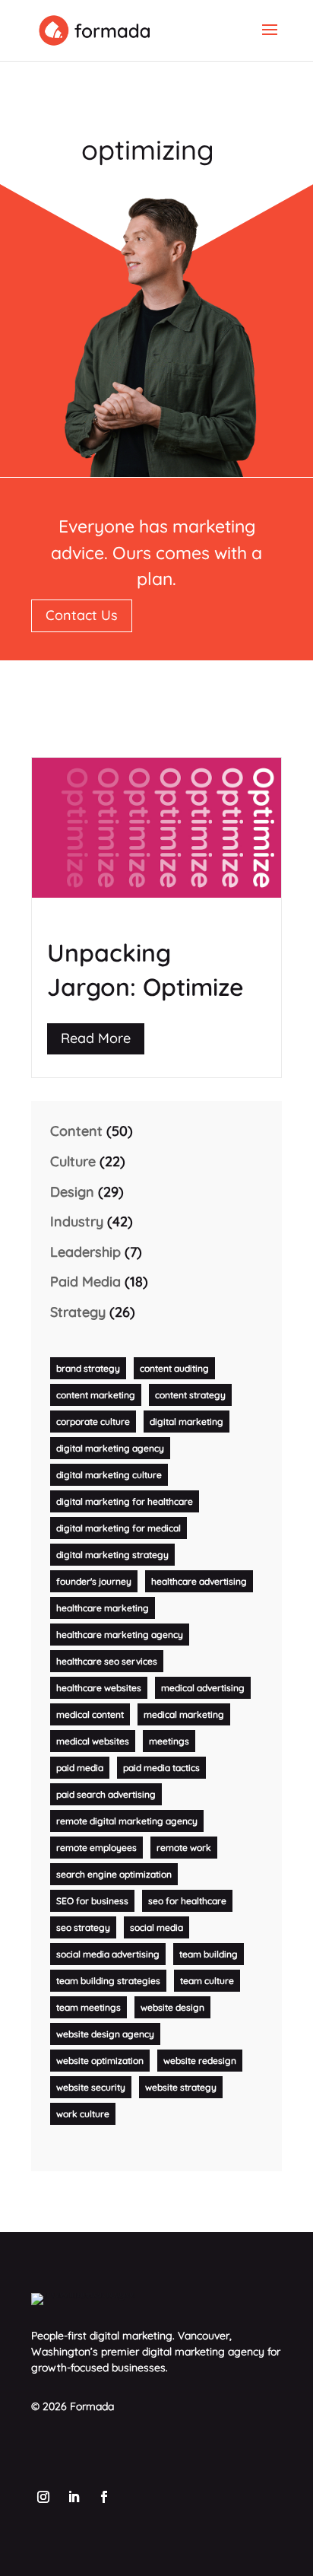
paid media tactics (161, 1768)
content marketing (96, 1395)
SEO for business (92, 1901)
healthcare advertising (199, 1581)
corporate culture (93, 1422)
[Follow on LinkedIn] (74, 2497)
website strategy (181, 2087)
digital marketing (187, 1422)
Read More (96, 1038)
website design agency (105, 2034)
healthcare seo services (107, 1661)
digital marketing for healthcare (125, 1501)
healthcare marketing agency (120, 1635)
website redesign (200, 2061)
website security (91, 2087)
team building (209, 1954)
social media (156, 1927)
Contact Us (82, 615)
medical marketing (184, 1714)
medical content (90, 1714)
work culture (83, 2114)
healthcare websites (99, 1688)
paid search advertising (106, 1794)
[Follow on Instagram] (43, 2497)
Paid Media (85, 1282)
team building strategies (108, 1981)
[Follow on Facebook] (104, 2497)
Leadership (85, 1252)
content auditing (174, 1368)
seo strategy (83, 1927)
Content (76, 1131)
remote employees (96, 1848)
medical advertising (203, 1688)
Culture (73, 1161)
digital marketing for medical (119, 1528)
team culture (207, 1981)
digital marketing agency (110, 1448)
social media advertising (108, 1954)
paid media (80, 1768)
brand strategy (88, 1368)
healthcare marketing (103, 1608)
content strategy (190, 1395)
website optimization (100, 2061)
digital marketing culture (109, 1475)
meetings (169, 1741)
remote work (184, 1848)
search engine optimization (114, 1874)
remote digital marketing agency (127, 1821)
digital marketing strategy (112, 1555)
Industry (77, 1221)
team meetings (89, 2007)
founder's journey (94, 1581)
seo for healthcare (187, 1901)
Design (72, 1192)
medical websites (93, 1741)
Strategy (78, 1312)
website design (172, 2007)
